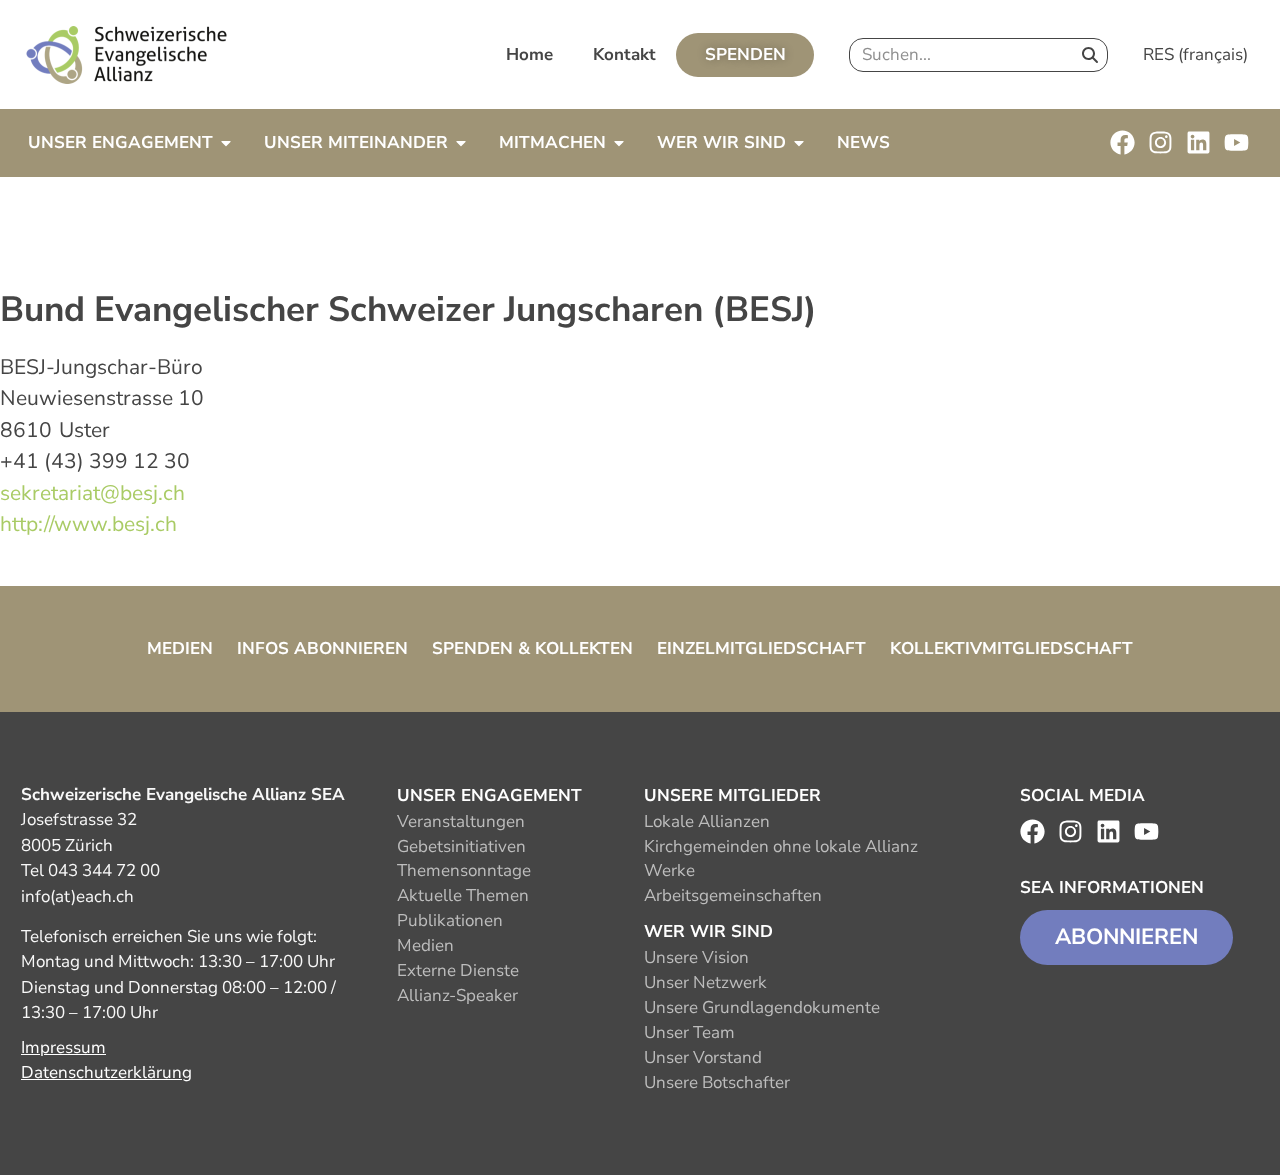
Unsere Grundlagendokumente (762, 1007)
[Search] (1090, 55)
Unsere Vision (696, 957)
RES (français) (1195, 54)
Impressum (63, 1047)
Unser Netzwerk (705, 982)
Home (529, 54)
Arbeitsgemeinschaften (733, 895)
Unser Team (689, 1032)
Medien (180, 648)
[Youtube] (1236, 142)
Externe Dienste (458, 970)
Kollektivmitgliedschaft (1011, 648)
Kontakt (624, 54)
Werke (669, 870)
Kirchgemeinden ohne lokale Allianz (781, 846)
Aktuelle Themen (463, 895)
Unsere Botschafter (717, 1082)
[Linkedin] (1198, 142)
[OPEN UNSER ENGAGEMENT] (226, 143)
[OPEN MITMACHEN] (619, 143)
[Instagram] (1160, 142)
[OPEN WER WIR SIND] (799, 143)
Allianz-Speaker (457, 995)
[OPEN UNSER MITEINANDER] (461, 143)
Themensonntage (464, 870)
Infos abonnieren (322, 648)
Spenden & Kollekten (532, 648)
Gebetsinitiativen (461, 846)
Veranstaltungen (461, 821)
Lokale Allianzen (707, 821)
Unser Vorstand (703, 1057)
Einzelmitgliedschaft (761, 648)
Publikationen (450, 920)
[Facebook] (1122, 142)
